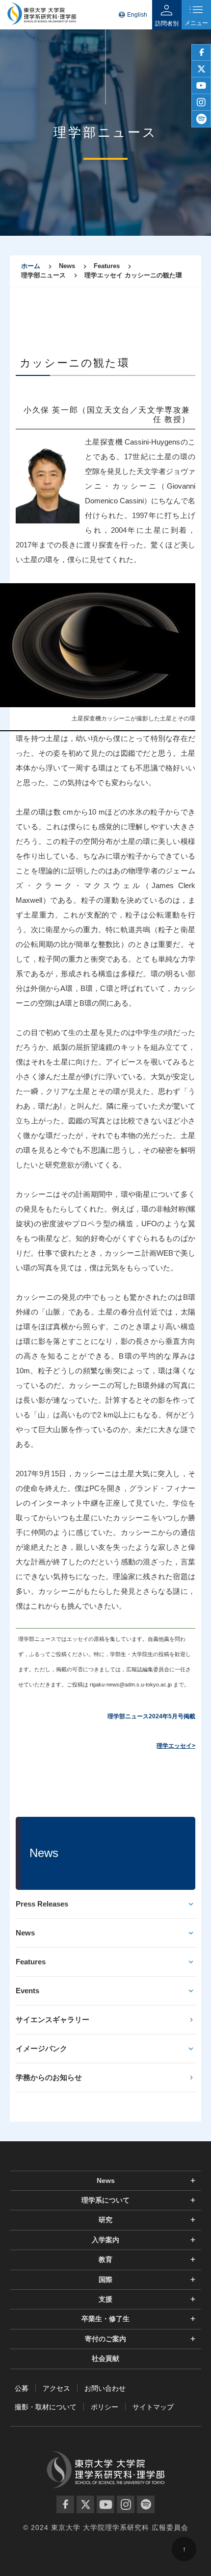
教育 (105, 2259)
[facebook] (201, 52)
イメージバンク (41, 2048)
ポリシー (105, 2407)
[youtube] (201, 86)
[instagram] (201, 102)
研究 (105, 2220)
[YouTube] (105, 2504)
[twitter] (201, 69)
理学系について (105, 2200)
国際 (105, 2279)
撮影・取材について (46, 2407)
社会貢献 (105, 2358)
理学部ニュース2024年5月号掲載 (151, 1716)
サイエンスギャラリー (53, 2019)
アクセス (56, 2388)
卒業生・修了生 (105, 2319)
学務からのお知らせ (49, 2077)
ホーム (31, 266)
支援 (105, 2299)
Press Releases (42, 1904)
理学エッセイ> (176, 1746)
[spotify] (201, 119)
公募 (22, 2388)
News (25, 1933)
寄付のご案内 (105, 2339)
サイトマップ (153, 2407)
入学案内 (105, 2240)
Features (31, 1962)
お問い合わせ (105, 2388)
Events (27, 1991)
